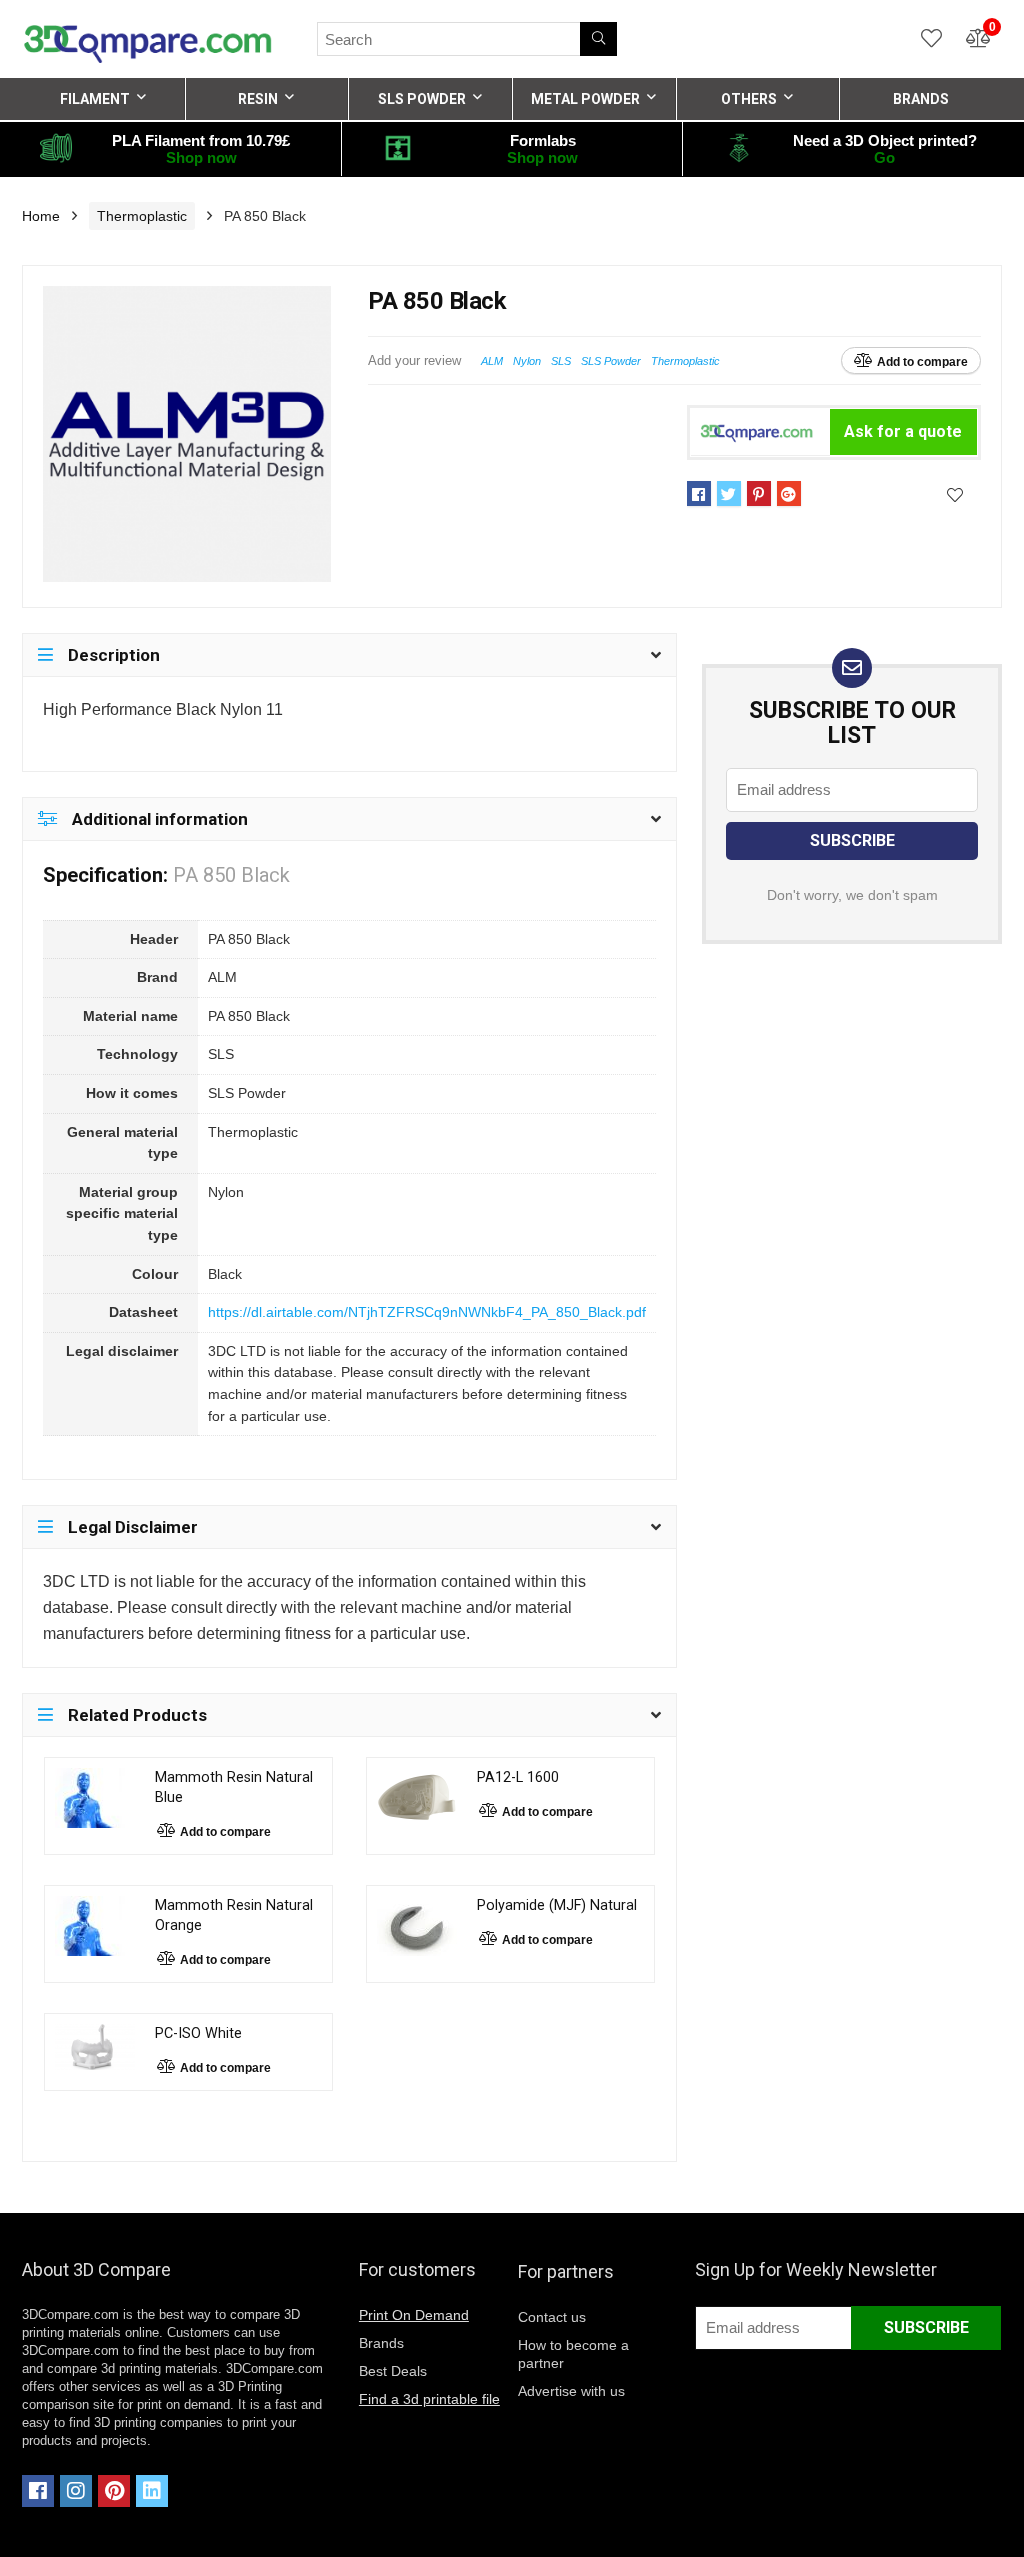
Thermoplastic (142, 216)
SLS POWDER (422, 99)
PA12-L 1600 (518, 1777)
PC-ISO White (198, 2033)
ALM (492, 361)
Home (41, 216)
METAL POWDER (585, 99)
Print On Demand (414, 2315)
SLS (561, 361)
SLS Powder (611, 361)
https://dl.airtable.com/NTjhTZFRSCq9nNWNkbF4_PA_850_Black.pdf (427, 1312)
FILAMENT (95, 99)
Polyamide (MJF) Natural (557, 1905)
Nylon (527, 361)
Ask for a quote (903, 431)
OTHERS (749, 99)
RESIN (258, 99)
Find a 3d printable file (429, 2399)
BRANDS (921, 99)
